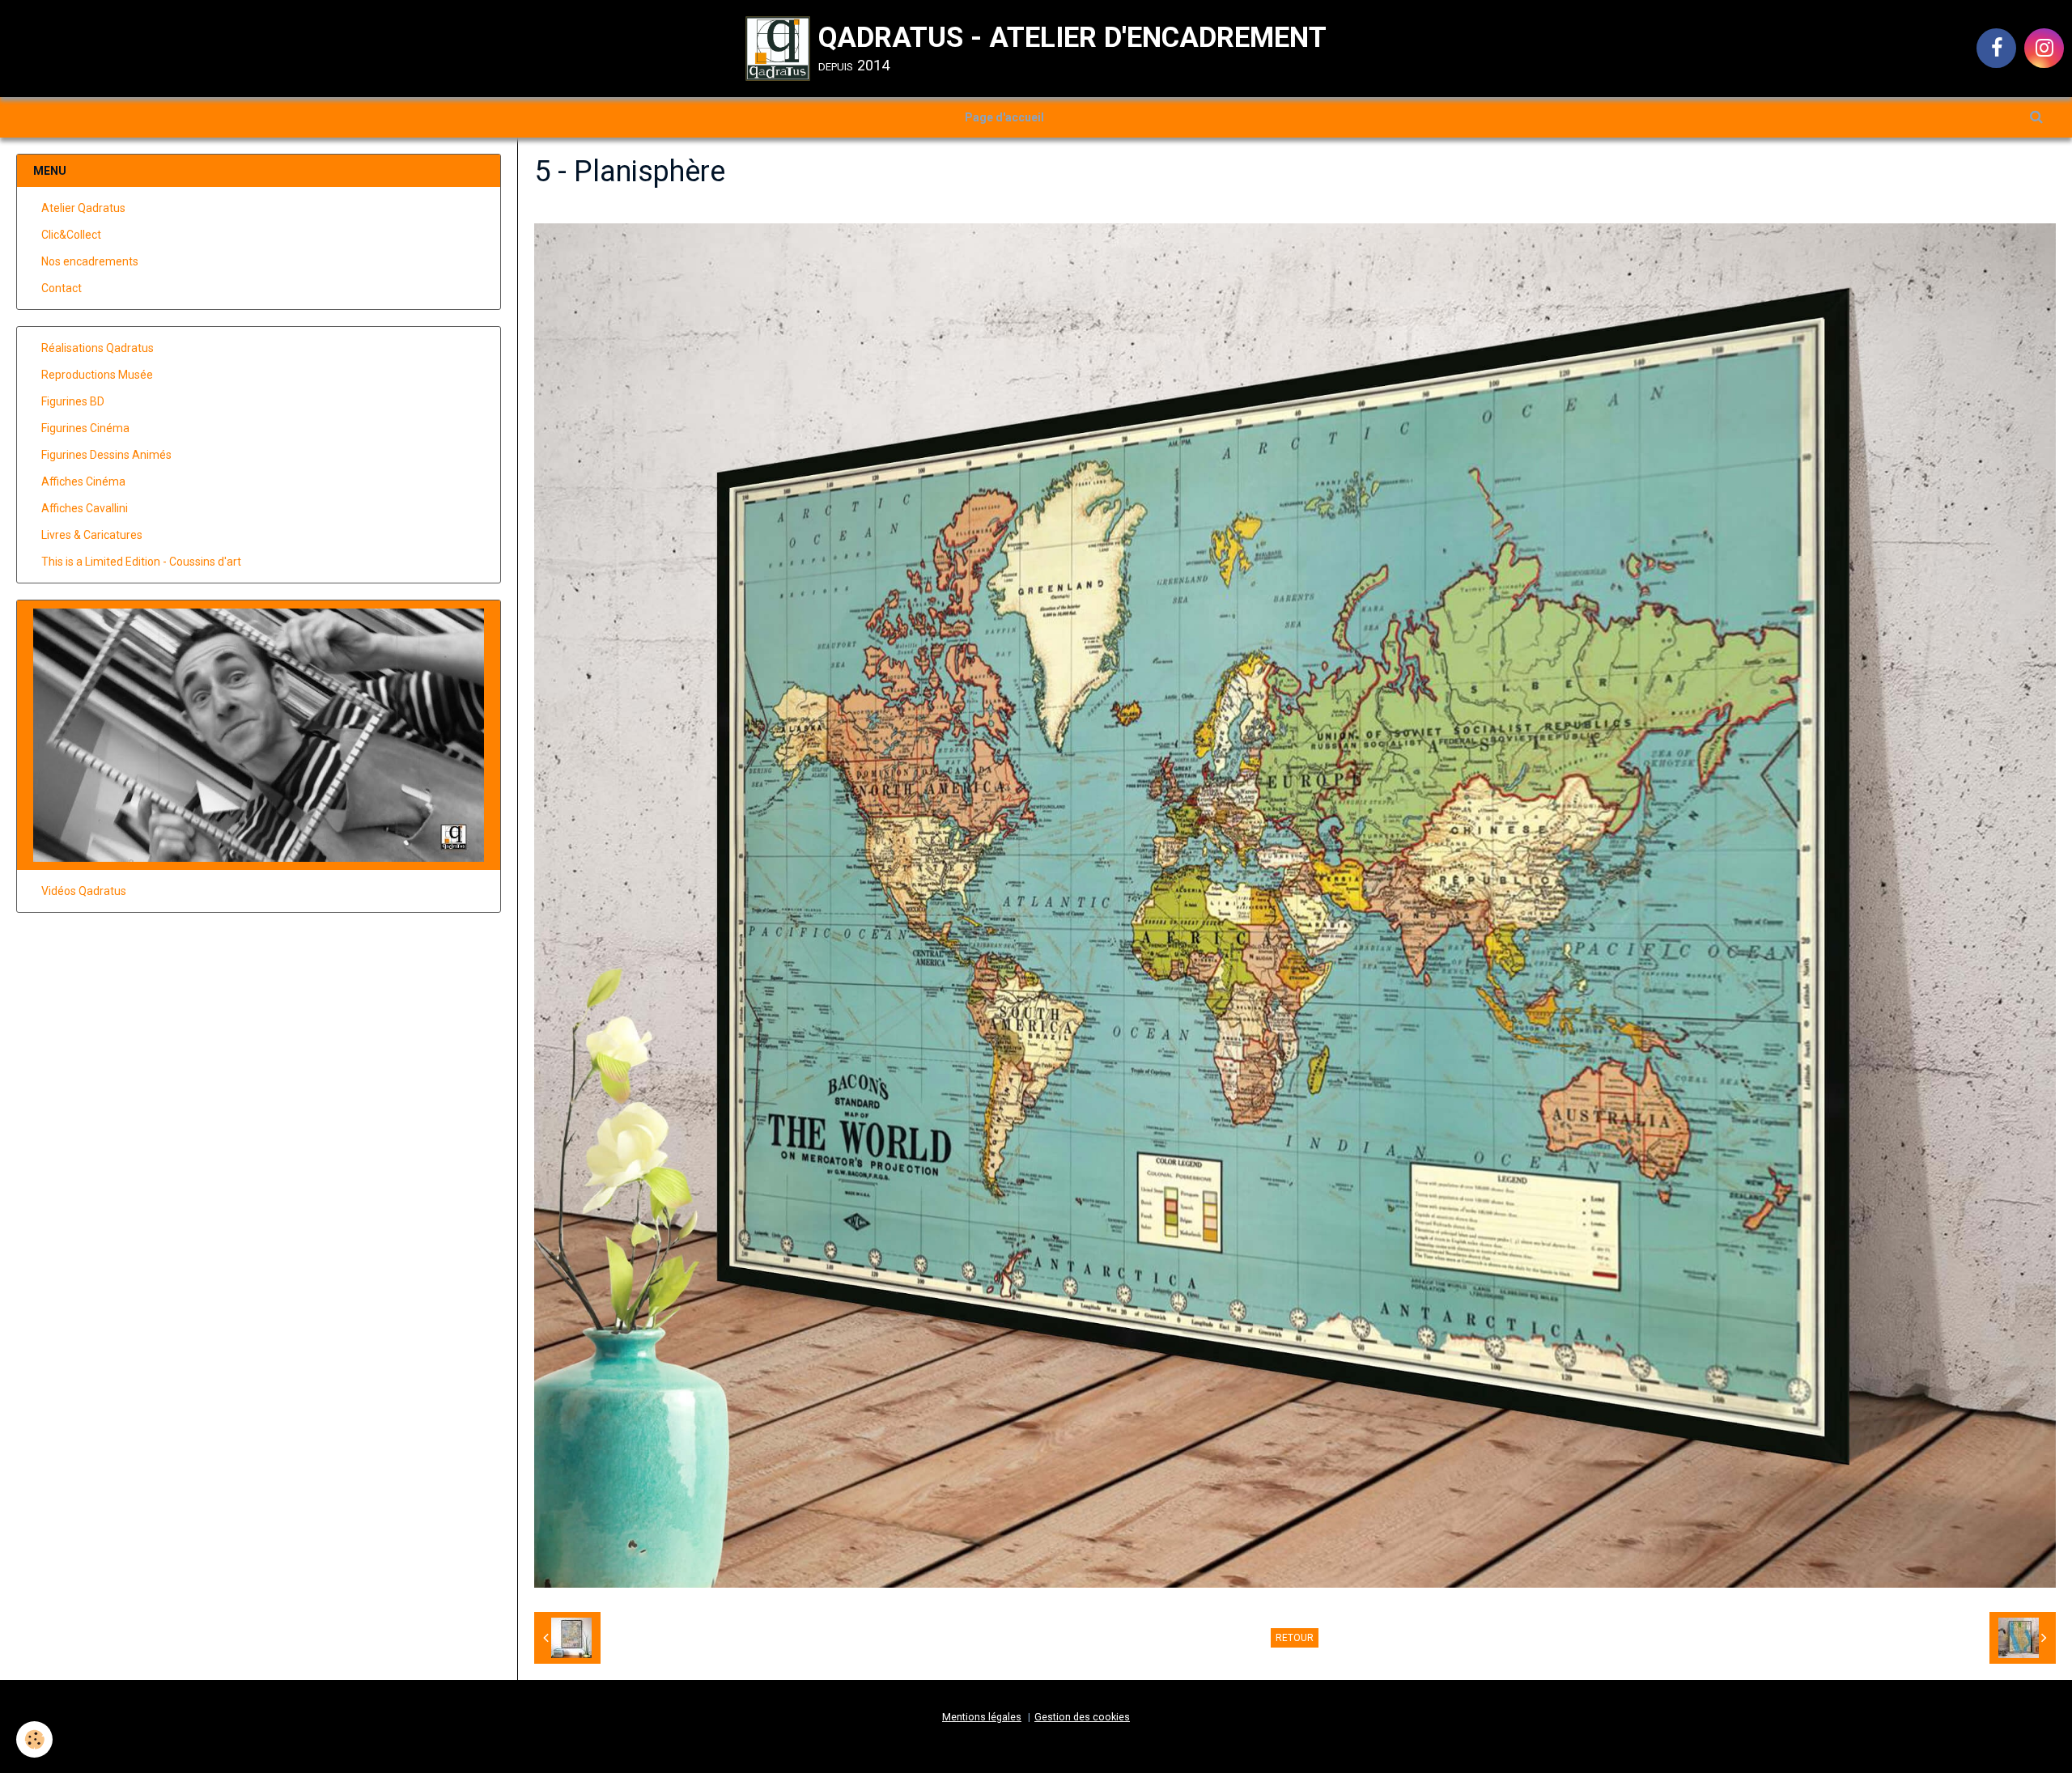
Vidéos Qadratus (84, 891)
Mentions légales (982, 1717)
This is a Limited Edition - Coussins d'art (141, 562)
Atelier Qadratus (83, 208)
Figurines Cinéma (85, 428)
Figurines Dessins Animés (106, 455)
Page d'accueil (1004, 117)
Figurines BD (73, 401)
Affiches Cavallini (85, 508)
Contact (62, 288)
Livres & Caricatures (92, 535)
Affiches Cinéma (83, 481)
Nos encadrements (90, 261)
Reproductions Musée (97, 375)
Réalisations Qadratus (98, 348)
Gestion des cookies (1082, 1717)
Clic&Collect (71, 235)
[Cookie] (34, 1739)
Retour (1295, 1638)
